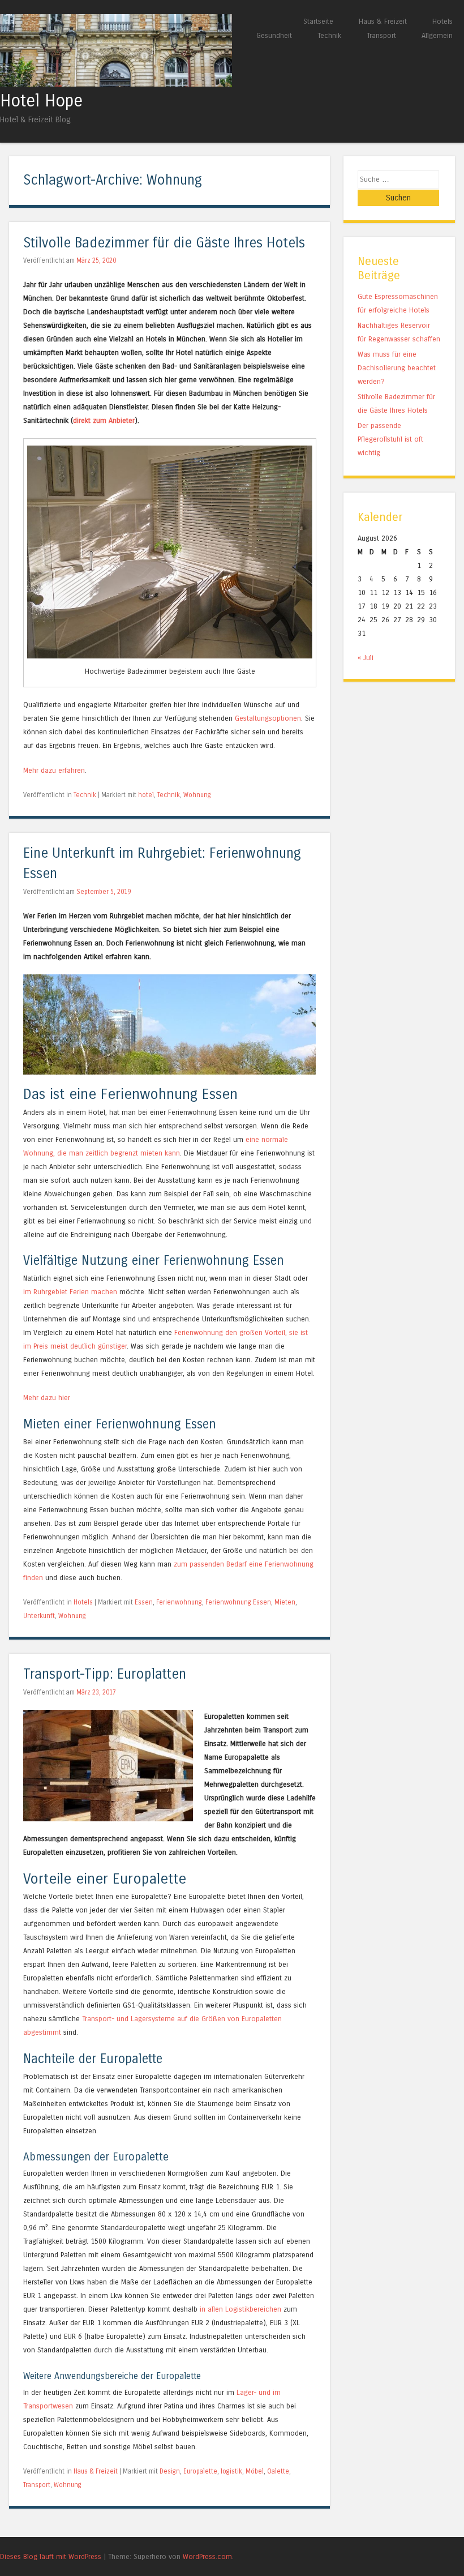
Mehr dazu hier (47, 1398)
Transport (381, 35)
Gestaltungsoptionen (268, 718)
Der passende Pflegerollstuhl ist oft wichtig (390, 439)
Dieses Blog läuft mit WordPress (51, 2556)
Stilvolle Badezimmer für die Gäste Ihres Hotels (164, 243)
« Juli (366, 658)
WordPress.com (207, 2556)
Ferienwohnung (179, 1602)
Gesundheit (274, 35)
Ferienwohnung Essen (238, 1602)
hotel (146, 795)
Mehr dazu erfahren (54, 770)
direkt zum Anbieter (104, 420)
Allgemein (437, 35)
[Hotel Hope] (116, 84)
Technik (329, 35)
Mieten (285, 1602)
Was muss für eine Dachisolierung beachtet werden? (397, 368)
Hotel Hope (41, 101)
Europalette (200, 2471)
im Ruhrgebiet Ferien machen (70, 1292)
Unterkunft (39, 1616)
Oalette (278, 2471)
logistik (231, 2471)
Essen (144, 1602)
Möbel (255, 2471)
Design (170, 2471)
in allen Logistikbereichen (240, 2309)
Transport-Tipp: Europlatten (105, 1674)
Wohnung (197, 795)
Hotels (442, 21)
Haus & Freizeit (383, 21)
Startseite (318, 21)
